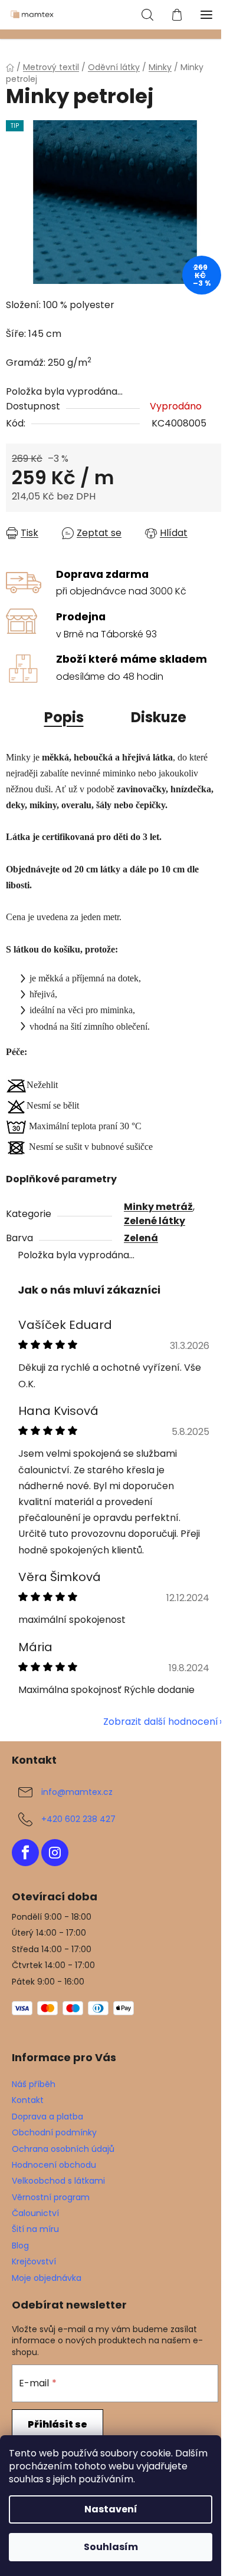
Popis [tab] (64, 717)
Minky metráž (158, 1207)
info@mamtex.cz (77, 1792)
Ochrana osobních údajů (63, 2149)
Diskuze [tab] (159, 717)
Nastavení (111, 2509)
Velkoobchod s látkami (58, 2181)
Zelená (141, 1238)
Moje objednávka (47, 2278)
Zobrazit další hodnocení (161, 1722)
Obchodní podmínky (54, 2132)
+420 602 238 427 (78, 1819)
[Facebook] (25, 1853)
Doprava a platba (47, 2117)
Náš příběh (34, 2084)
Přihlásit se (57, 2424)
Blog (20, 2246)
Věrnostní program (51, 2197)
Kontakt (28, 2100)
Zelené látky (155, 1221)
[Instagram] (55, 1853)
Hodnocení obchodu (54, 2165)
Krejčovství (34, 2261)
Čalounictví (35, 2213)
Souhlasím (111, 2547)
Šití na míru (35, 2229)
